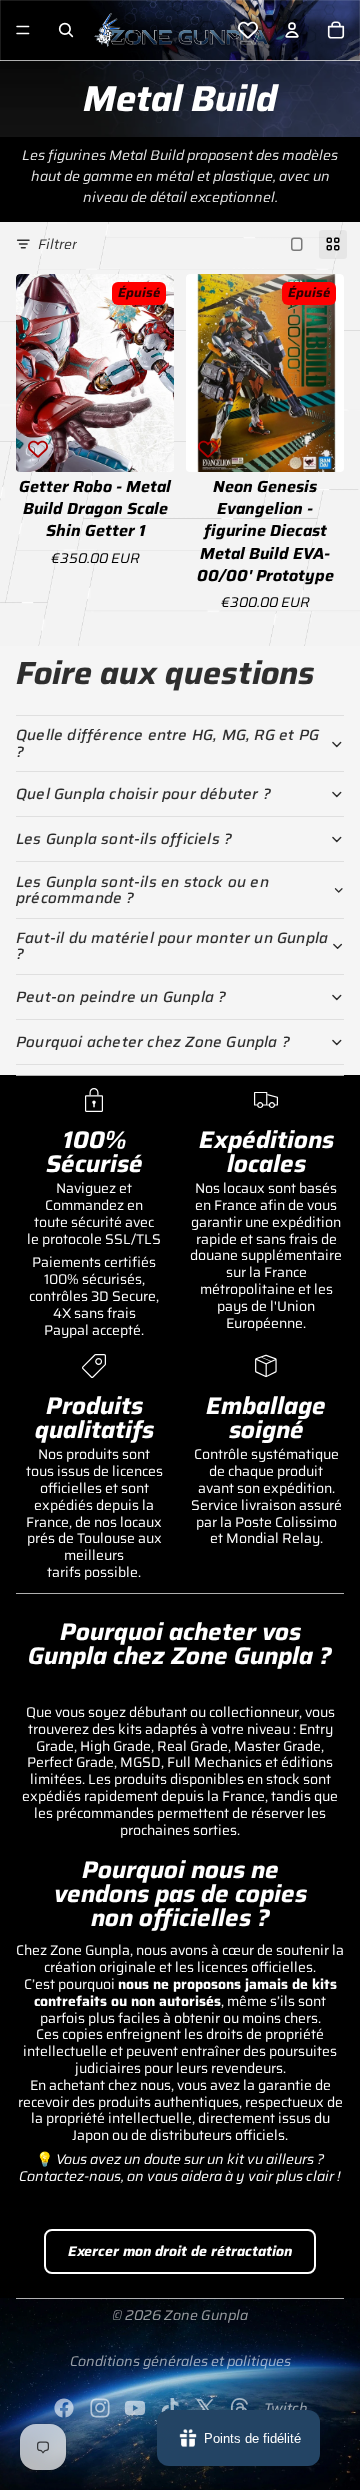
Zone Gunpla (206, 2315)
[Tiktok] (170, 2408)
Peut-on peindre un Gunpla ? (121, 997)
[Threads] (240, 2408)
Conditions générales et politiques (180, 2361)
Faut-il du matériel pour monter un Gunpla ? (172, 946)
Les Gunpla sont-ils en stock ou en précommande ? (142, 890)
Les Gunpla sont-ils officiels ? (124, 839)
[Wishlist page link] (248, 30)
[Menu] (23, 30)
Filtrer (57, 244)
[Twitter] (205, 2408)
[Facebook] (64, 2408)
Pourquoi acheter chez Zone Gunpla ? (153, 1042)
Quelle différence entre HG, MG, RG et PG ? (167, 743)
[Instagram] (100, 2408)
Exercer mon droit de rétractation (180, 2251)
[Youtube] (135, 2408)
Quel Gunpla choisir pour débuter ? (143, 794)
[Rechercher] (66, 30)
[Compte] (292, 30)
